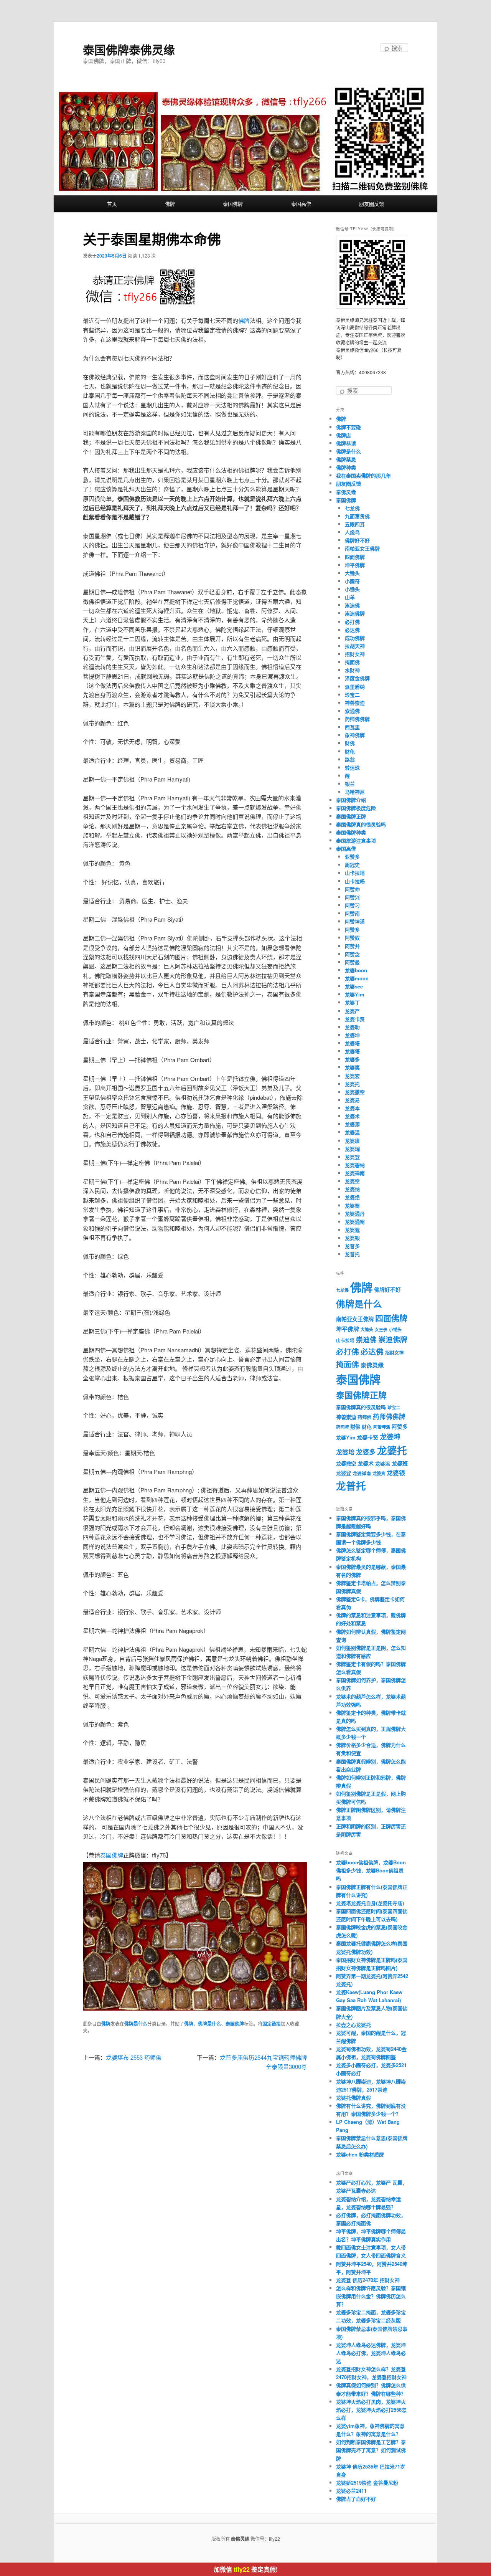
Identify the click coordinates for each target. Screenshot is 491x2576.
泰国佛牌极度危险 (356, 808)
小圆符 (352, 581)
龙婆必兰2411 (351, 2491)
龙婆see (354, 986)
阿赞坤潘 (355, 921)
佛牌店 (344, 435)
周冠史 (352, 865)
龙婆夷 (352, 1067)
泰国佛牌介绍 (351, 800)
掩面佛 (352, 662)
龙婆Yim (355, 994)
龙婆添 (352, 1124)
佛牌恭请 (346, 443)
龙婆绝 (352, 1197)
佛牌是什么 (136, 2024)
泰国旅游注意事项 (356, 840)
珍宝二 (352, 695)
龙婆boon (356, 970)
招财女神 (355, 654)
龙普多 (352, 1246)
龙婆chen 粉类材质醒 (360, 2154)
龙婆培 (352, 1043)
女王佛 (381, 1329)
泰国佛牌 (233, 204)
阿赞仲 (352, 889)
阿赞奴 (352, 938)
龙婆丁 (352, 1002)
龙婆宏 (352, 1076)
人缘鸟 (352, 532)
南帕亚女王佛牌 (362, 548)
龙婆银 (352, 1238)
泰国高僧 (301, 204)
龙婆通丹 (355, 1214)
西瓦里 (352, 727)
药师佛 (364, 1417)
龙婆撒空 (355, 1092)
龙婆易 (352, 1100)
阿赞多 (352, 929)
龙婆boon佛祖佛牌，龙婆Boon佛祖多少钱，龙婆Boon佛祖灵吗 (371, 1870)
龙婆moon (357, 978)
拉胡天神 (355, 646)
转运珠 (352, 768)
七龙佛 (352, 508)
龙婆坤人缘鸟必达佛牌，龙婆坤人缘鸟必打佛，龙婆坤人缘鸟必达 (371, 2353)
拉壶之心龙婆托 (353, 2025)
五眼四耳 (355, 524)
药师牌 (342, 1427)
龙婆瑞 (352, 1149)
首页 (112, 204)
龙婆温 (352, 1132)
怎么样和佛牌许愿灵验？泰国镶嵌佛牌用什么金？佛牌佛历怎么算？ (371, 2296)
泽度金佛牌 (357, 678)
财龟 (350, 751)
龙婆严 (352, 1011)
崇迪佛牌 (355, 613)
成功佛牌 (355, 638)
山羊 (350, 597)
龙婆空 (352, 1181)
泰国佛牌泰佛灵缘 (129, 49)
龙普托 (352, 1254)
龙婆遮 (352, 1230)
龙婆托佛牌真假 (353, 2098)
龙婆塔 (352, 1051)
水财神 (352, 670)
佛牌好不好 (357, 540)
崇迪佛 (352, 605)
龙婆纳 (352, 1189)
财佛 (350, 743)
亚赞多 (352, 857)
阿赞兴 (352, 897)
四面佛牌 (355, 557)
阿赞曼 (352, 962)
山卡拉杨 (355, 881)
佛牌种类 (346, 467)
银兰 (350, 784)
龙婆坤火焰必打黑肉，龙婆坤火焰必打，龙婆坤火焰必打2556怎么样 (371, 2410)
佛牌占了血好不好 (356, 2499)
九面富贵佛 (357, 516)
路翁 (350, 759)
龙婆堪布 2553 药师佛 (134, 2057)
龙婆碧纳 (355, 1165)
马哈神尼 (355, 792)
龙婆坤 (352, 1035)
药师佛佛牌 (357, 719)
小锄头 (352, 589)
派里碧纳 (355, 687)
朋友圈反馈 (372, 204)
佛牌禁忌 (346, 459)
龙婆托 (352, 1084)
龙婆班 (352, 1141)
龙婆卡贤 (355, 1019)
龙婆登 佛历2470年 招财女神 (368, 2280)
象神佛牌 (355, 735)
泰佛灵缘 (346, 492)
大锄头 (352, 573)
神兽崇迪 (355, 703)
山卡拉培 (355, 873)
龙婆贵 (379, 1473)
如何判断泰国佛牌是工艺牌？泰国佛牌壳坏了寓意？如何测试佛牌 (371, 2450)
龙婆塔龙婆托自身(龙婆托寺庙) (370, 1903)
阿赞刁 (352, 905)
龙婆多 (352, 1059)
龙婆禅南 (355, 1173)
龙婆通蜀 (355, 1222)
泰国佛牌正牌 (351, 816)
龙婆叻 (352, 1027)
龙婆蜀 (352, 1205)
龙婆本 (352, 1108)
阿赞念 (352, 954)
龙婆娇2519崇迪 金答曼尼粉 (367, 2483)
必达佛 (352, 630)
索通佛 (352, 711)
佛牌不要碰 (348, 427)
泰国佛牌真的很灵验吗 (361, 824)
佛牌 (170, 204)
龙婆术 (352, 1116)
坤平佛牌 (355, 565)
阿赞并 (352, 946)
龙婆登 (352, 1157)
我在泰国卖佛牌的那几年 (363, 475)
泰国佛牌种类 (351, 832)
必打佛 (352, 622)
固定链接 (272, 2024)
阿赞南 (352, 913)
